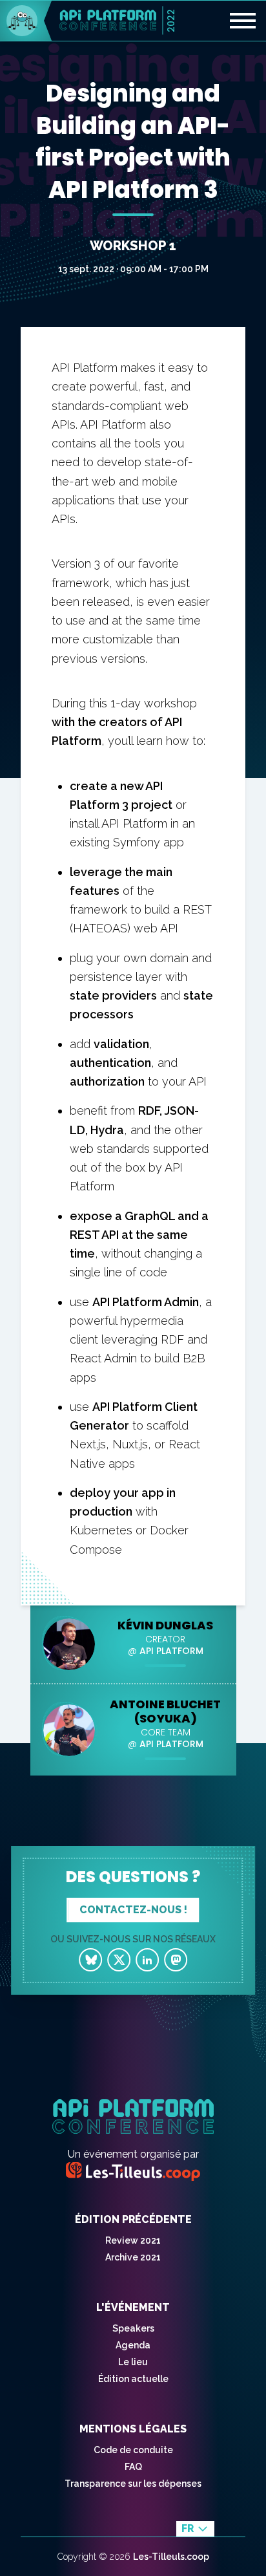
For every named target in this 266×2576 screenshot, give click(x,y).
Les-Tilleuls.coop (171, 2557)
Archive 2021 (133, 2257)
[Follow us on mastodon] (176, 1960)
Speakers (133, 2328)
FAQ (133, 2467)
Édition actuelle (133, 2379)
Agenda (133, 2345)
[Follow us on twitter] (119, 1960)
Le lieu (133, 2362)
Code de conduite (133, 2450)
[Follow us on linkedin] (147, 1960)
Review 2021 (133, 2240)
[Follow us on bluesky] (90, 1960)
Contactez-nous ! (133, 1910)
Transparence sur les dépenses (133, 2484)
